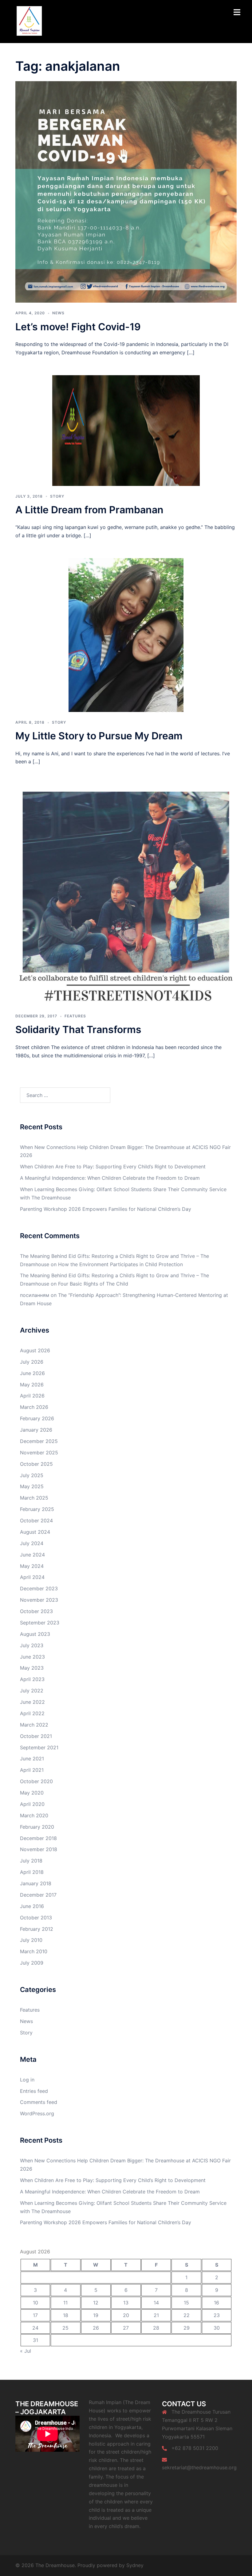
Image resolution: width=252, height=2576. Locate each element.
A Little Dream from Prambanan (89, 510)
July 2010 (31, 1940)
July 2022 (32, 1691)
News (58, 313)
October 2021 (36, 1736)
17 (35, 2315)
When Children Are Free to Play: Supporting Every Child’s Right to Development (113, 1167)
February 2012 (37, 1929)
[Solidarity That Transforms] (126, 895)
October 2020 (36, 1781)
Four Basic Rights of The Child (93, 1284)
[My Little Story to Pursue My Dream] (126, 634)
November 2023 (39, 1600)
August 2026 (35, 1350)
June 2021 (32, 1759)
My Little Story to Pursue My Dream (99, 736)
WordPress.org (37, 2113)
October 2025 (36, 1464)
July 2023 (32, 1645)
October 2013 (36, 1918)
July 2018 (31, 1861)
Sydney (135, 2565)
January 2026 (36, 1430)
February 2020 (37, 1827)
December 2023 (39, 1588)
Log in (27, 2080)
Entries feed (34, 2091)
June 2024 (32, 1555)
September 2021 (39, 1747)
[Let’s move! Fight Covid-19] (126, 192)
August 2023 (35, 1634)
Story (57, 496)
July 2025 (32, 1475)
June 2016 (32, 1906)
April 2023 (32, 1679)
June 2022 (32, 1702)
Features (75, 1016)
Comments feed (39, 2102)
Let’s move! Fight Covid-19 (78, 327)
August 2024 (35, 1532)
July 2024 (32, 1543)
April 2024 (32, 1577)
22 (187, 2315)
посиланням (35, 1295)
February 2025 (37, 1509)
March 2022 (34, 1725)
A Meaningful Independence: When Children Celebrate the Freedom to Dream (110, 1178)
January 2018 (36, 1883)
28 (156, 2328)
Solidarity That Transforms (78, 1030)
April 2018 (32, 1872)
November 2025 (39, 1453)
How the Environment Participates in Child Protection (120, 1264)
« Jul (26, 2351)
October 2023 (36, 1611)
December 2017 (38, 1895)
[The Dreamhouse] (29, 21)
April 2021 (32, 1770)
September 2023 (40, 1623)
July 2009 (32, 1963)
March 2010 (34, 1951)
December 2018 (38, 1838)
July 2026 (32, 1362)
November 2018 (39, 1849)
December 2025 (39, 1441)
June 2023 (32, 1657)
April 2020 (32, 1804)
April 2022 (32, 1713)
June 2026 (32, 1373)
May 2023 (32, 1668)
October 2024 (36, 1521)
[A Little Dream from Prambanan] (126, 430)
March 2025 (34, 1498)
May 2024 (32, 1566)
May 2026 (32, 1385)
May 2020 (32, 1793)
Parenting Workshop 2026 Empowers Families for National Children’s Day (106, 1209)
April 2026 (32, 1396)
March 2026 (34, 1407)
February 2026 (37, 1418)
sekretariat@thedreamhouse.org (199, 2467)
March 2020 (34, 1815)
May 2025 (32, 1486)
